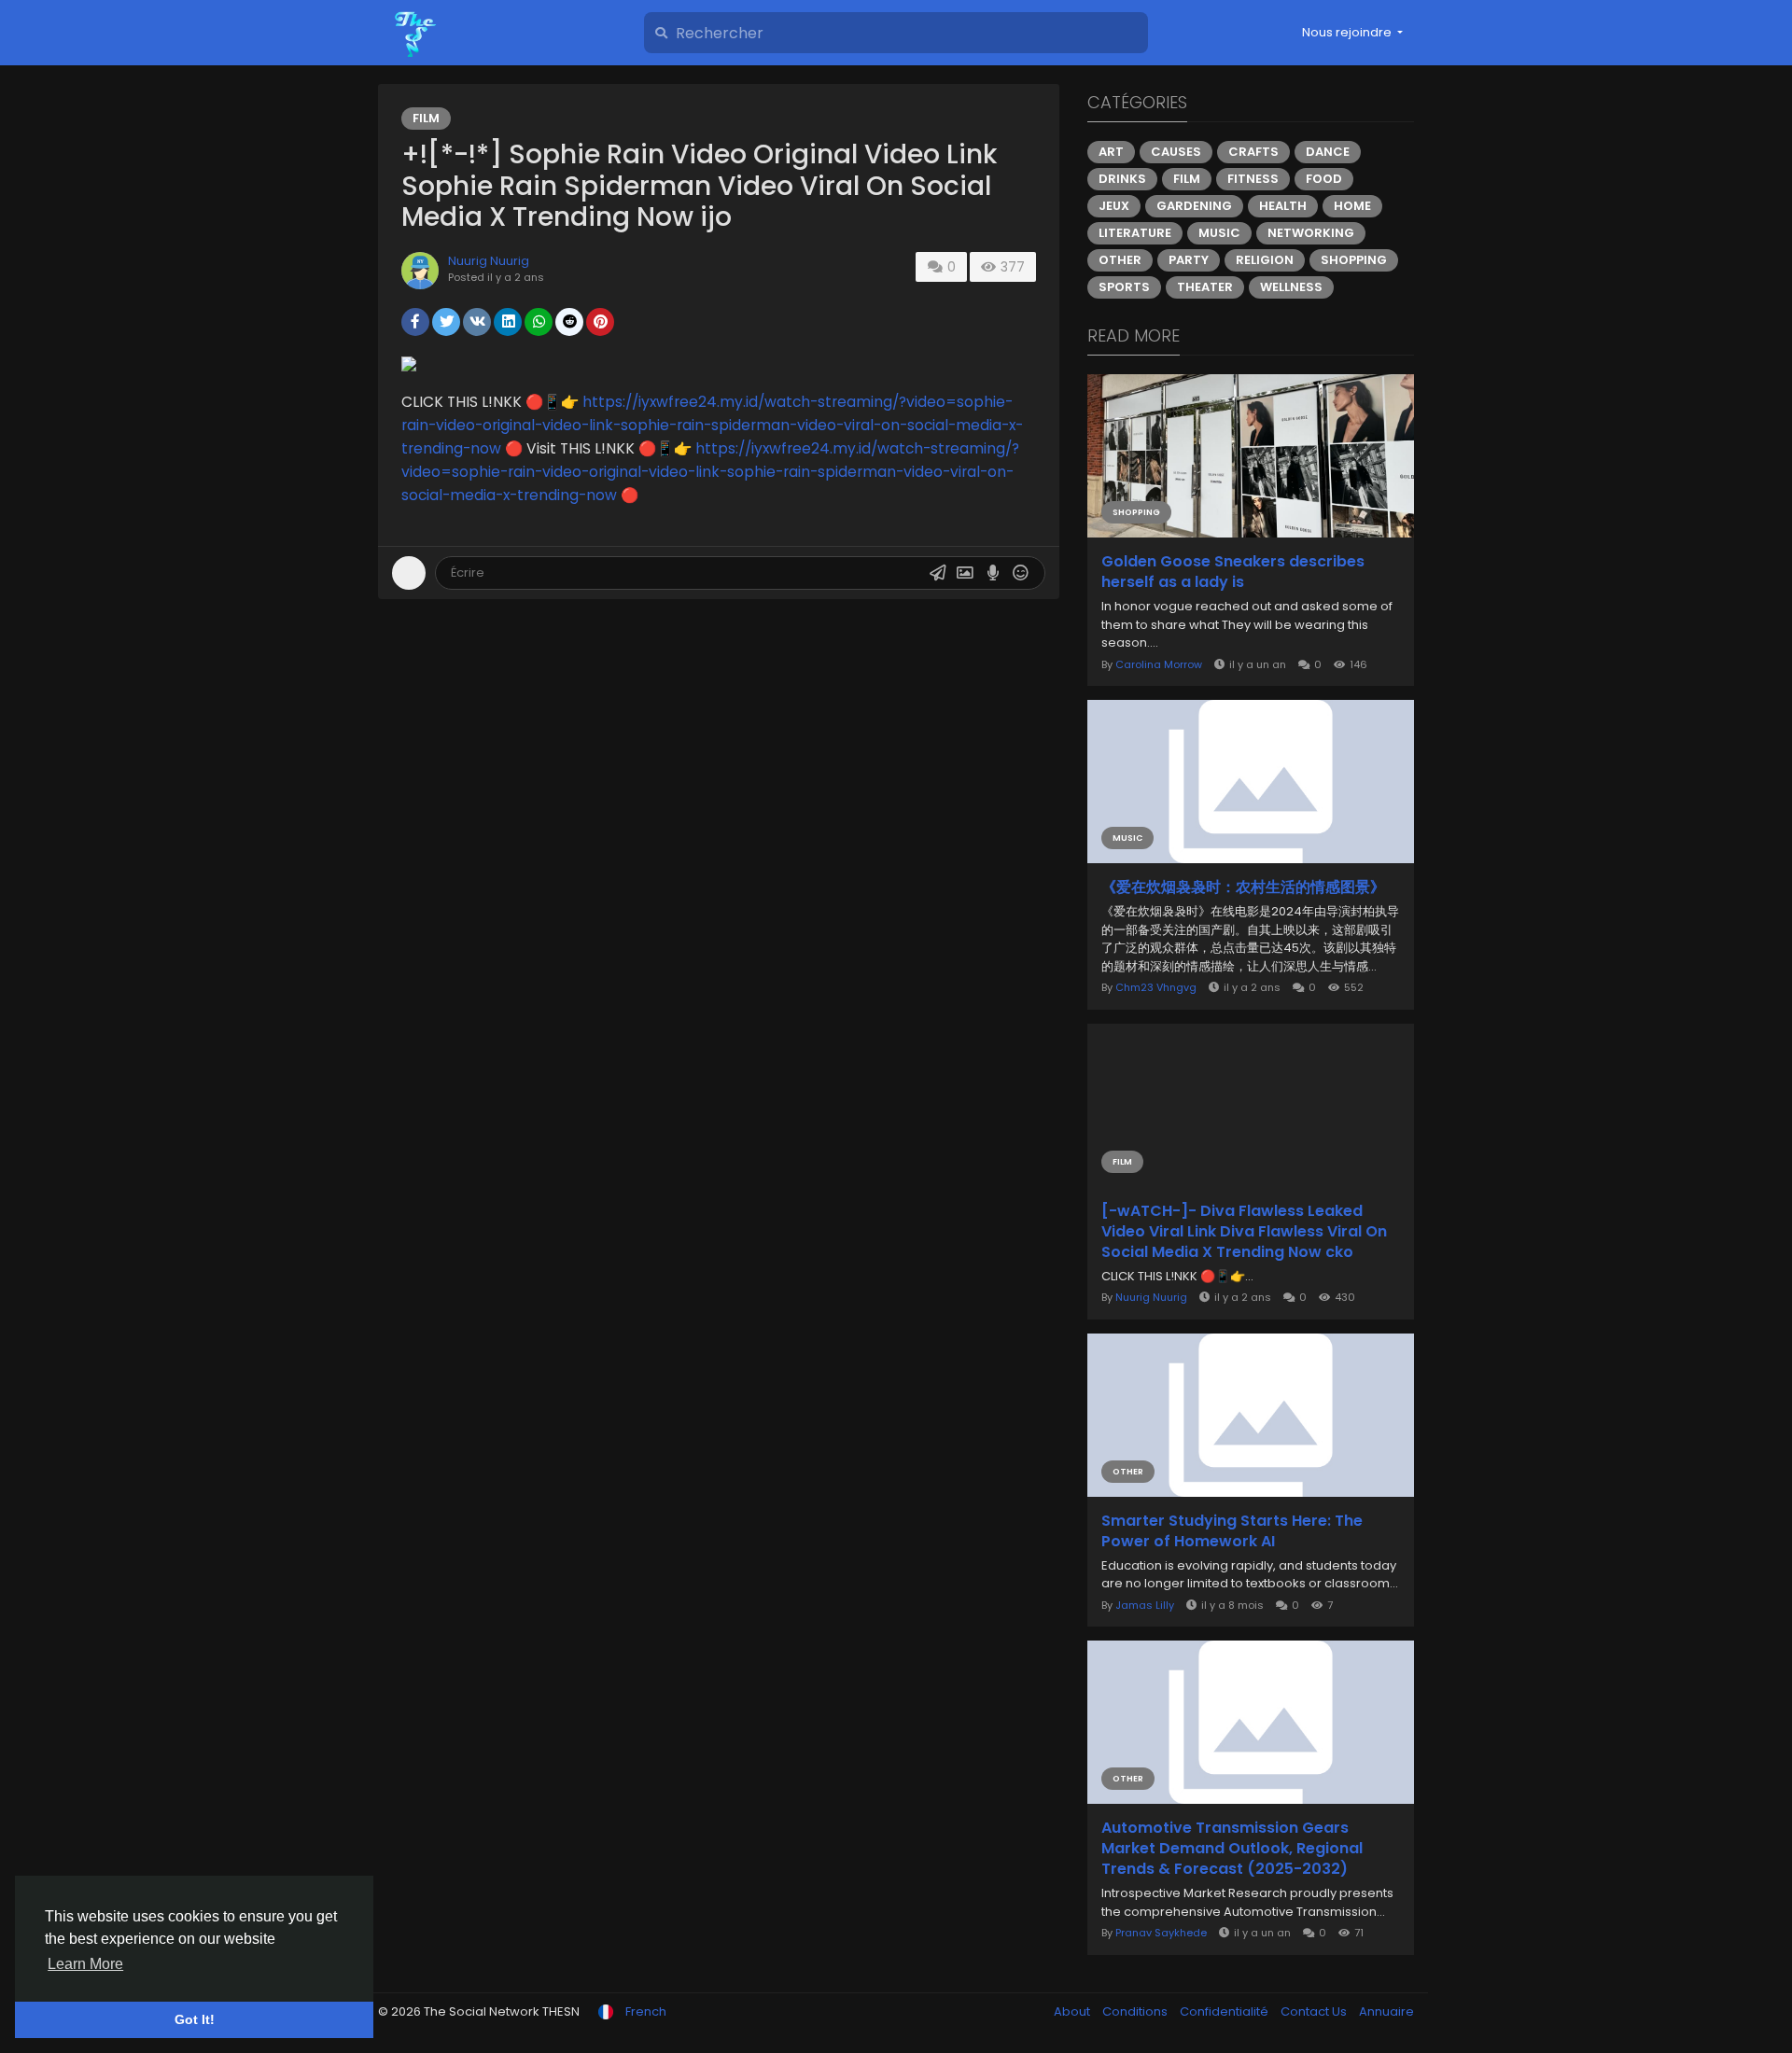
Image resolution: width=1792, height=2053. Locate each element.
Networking (1311, 233)
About (1073, 2011)
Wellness (1291, 287)
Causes (1176, 152)
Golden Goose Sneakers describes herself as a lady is (1233, 572)
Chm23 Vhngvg (1156, 987)
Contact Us (1315, 2011)
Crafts (1253, 152)
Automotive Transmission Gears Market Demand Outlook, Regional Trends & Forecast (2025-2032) (1232, 1849)
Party (1189, 260)
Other (1120, 260)
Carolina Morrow (1159, 664)
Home (1352, 206)
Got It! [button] (195, 2019)
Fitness (1253, 179)
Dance (1328, 152)
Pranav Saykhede (1161, 1933)
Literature (1135, 233)
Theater (1205, 287)
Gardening (1194, 206)
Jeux (1114, 206)
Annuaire (1386, 2011)
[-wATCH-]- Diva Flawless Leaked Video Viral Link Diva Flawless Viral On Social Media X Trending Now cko (1244, 1232)
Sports (1124, 287)
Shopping (1354, 260)
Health (1283, 206)
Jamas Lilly (1145, 1605)
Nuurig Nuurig (489, 261)
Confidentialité (1225, 2011)
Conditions (1136, 2011)
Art (1111, 152)
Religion (1265, 260)
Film (426, 118)
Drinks (1122, 179)
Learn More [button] (85, 1964)
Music (1219, 233)
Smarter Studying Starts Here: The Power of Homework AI (1232, 1531)
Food (1324, 179)
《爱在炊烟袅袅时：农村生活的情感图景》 (1243, 887)
